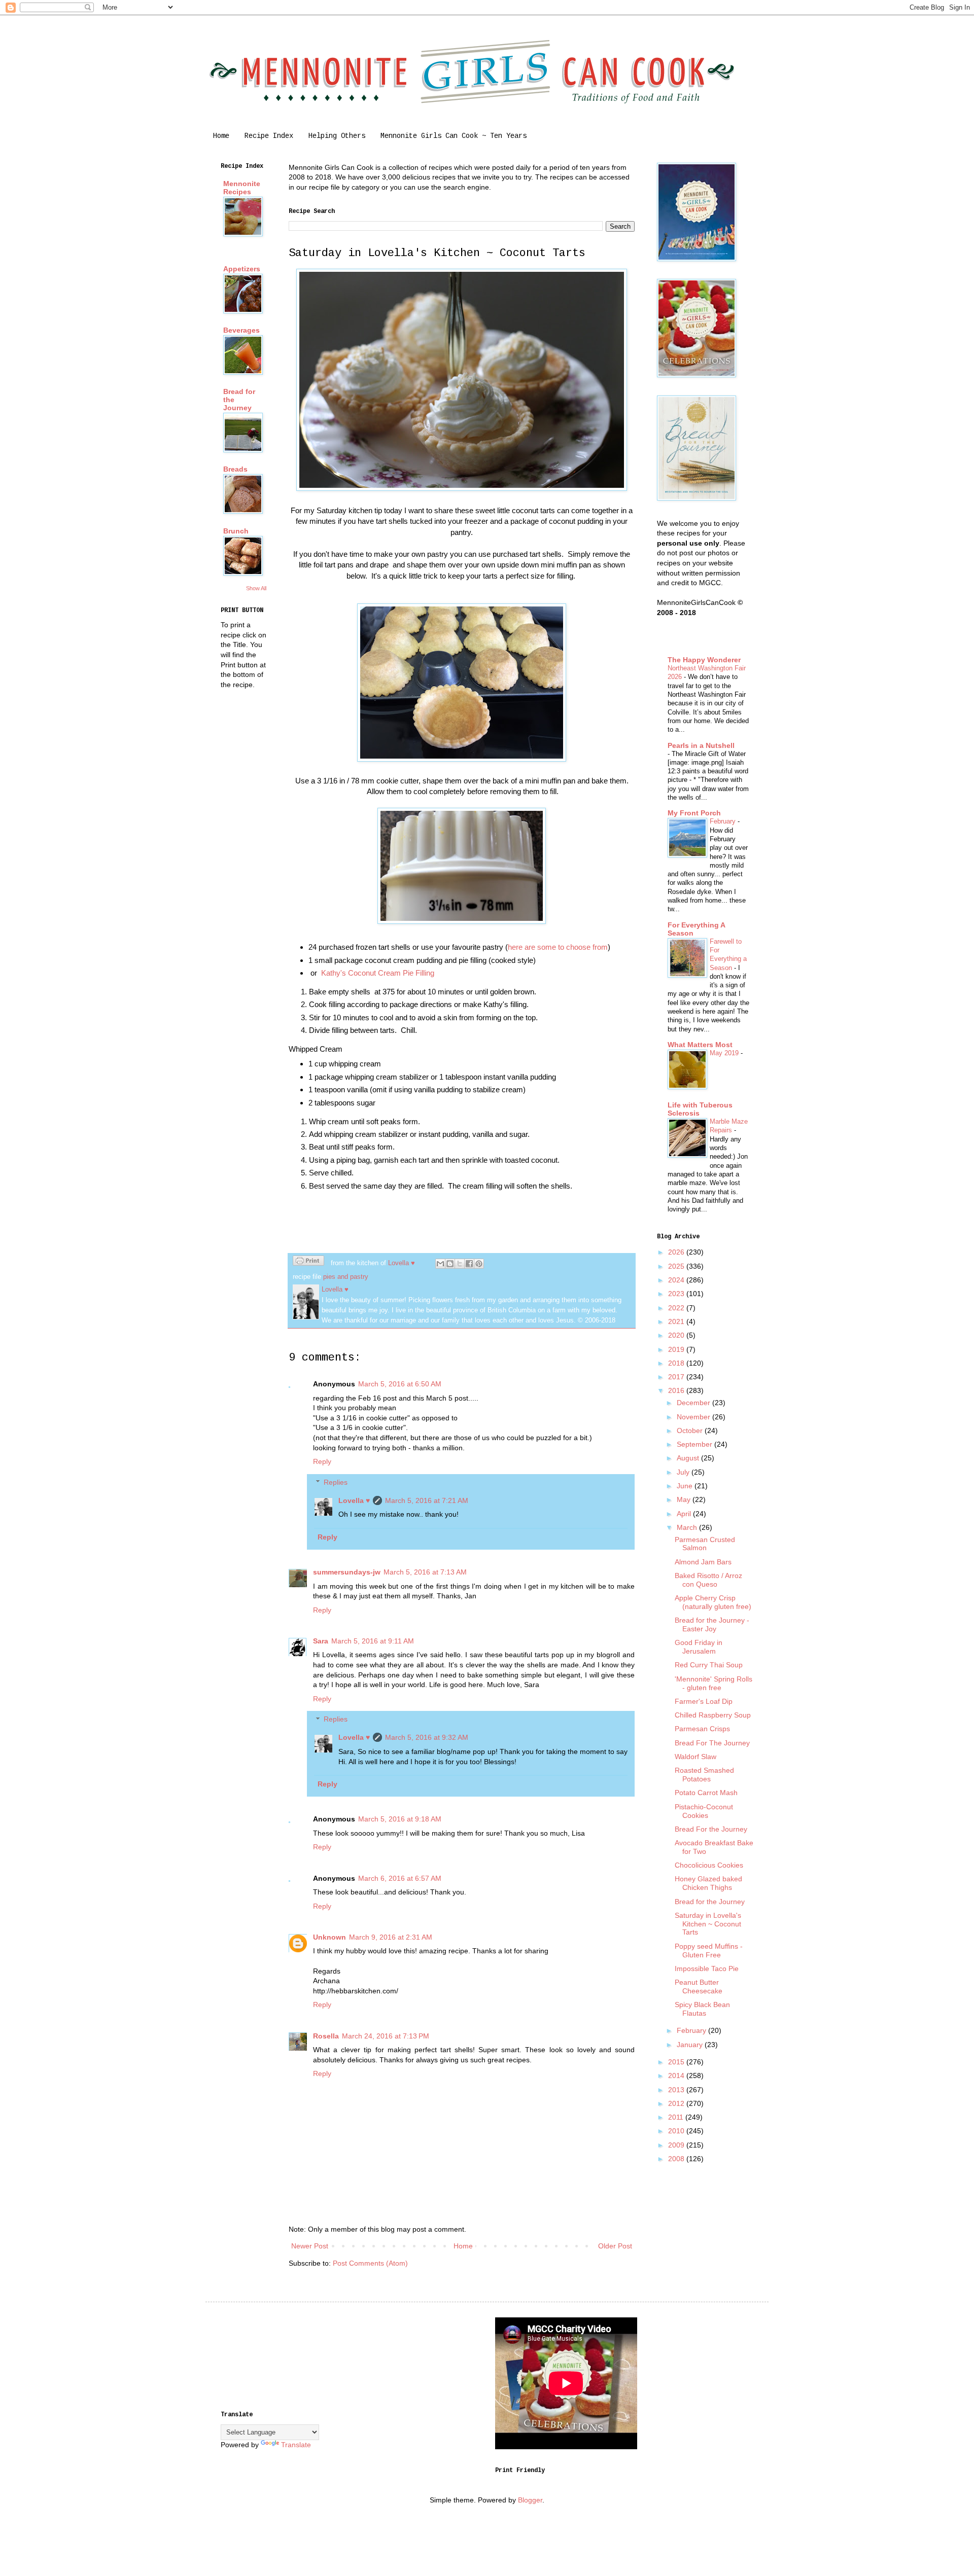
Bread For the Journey (711, 1829)
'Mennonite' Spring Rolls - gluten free (714, 1683)
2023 (677, 1294)
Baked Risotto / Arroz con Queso (708, 1580)
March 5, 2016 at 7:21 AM (427, 1500)
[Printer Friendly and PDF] (308, 1262)
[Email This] (440, 1264)
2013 (677, 2090)
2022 (677, 1308)
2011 (677, 2117)
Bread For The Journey (712, 1743)
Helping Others (337, 136)
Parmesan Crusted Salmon (705, 1544)
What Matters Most (700, 1045)
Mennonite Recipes (242, 188)
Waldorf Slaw (695, 1757)
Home (221, 136)
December (694, 1403)
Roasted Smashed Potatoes (704, 1775)
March (688, 1527)
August (689, 1458)
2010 (677, 2131)
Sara (321, 1641)
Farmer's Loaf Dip (704, 1701)
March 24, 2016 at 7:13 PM (386, 2036)
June (686, 1486)
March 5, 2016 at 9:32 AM (427, 1737)
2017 (677, 1377)
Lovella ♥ (354, 1500)
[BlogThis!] (450, 1264)
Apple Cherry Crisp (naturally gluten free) (713, 1602)
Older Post (615, 2246)
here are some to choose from (558, 947)
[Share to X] (460, 1264)
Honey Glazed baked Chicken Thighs (708, 1883)
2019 (677, 1349)
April (685, 1514)
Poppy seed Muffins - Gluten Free (709, 1951)
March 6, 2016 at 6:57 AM (400, 1878)
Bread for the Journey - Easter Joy (712, 1624)
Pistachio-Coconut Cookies (704, 1811)
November (694, 1417)
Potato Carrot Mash (706, 1793)
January (691, 2045)
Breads (235, 469)
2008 (677, 2159)
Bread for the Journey (710, 1902)
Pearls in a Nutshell (701, 745)
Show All (256, 588)
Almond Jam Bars (703, 1562)
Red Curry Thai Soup (709, 1665)
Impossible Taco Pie (707, 1969)
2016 (677, 1390)
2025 (677, 1266)
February (724, 821)
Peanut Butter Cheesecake (699, 1987)
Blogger (530, 2500)
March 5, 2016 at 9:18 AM (400, 1819)
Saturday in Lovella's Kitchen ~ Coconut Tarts (708, 1924)
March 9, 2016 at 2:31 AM (391, 1937)
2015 (677, 2062)
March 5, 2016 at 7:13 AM (425, 1572)
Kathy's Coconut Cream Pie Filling (378, 973)
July (684, 1472)
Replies (336, 1482)
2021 (677, 1321)
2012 (677, 2103)
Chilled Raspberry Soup (713, 1715)
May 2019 (725, 1053)
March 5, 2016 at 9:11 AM (373, 1641)
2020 (677, 1335)
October (691, 1430)
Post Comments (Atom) (370, 2263)
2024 (677, 1280)
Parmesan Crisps (702, 1729)
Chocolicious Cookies (709, 1865)
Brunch (236, 531)
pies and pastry (346, 1277)
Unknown (329, 1937)
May (685, 1499)
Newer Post (310, 2246)
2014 (677, 2076)
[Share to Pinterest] (479, 1264)
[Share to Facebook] (469, 1264)
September (695, 1444)
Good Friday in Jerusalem (699, 1647)
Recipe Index (269, 136)
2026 (677, 1252)
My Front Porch (694, 813)
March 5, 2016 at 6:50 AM (400, 1384)
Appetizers (242, 269)
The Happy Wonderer (704, 660)
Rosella (326, 2036)
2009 (677, 2145)
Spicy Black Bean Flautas (702, 2009)
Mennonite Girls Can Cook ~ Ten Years (454, 136)
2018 (677, 1363)
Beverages (241, 330)
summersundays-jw (347, 1572)
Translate (296, 2445)
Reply (322, 1461)
